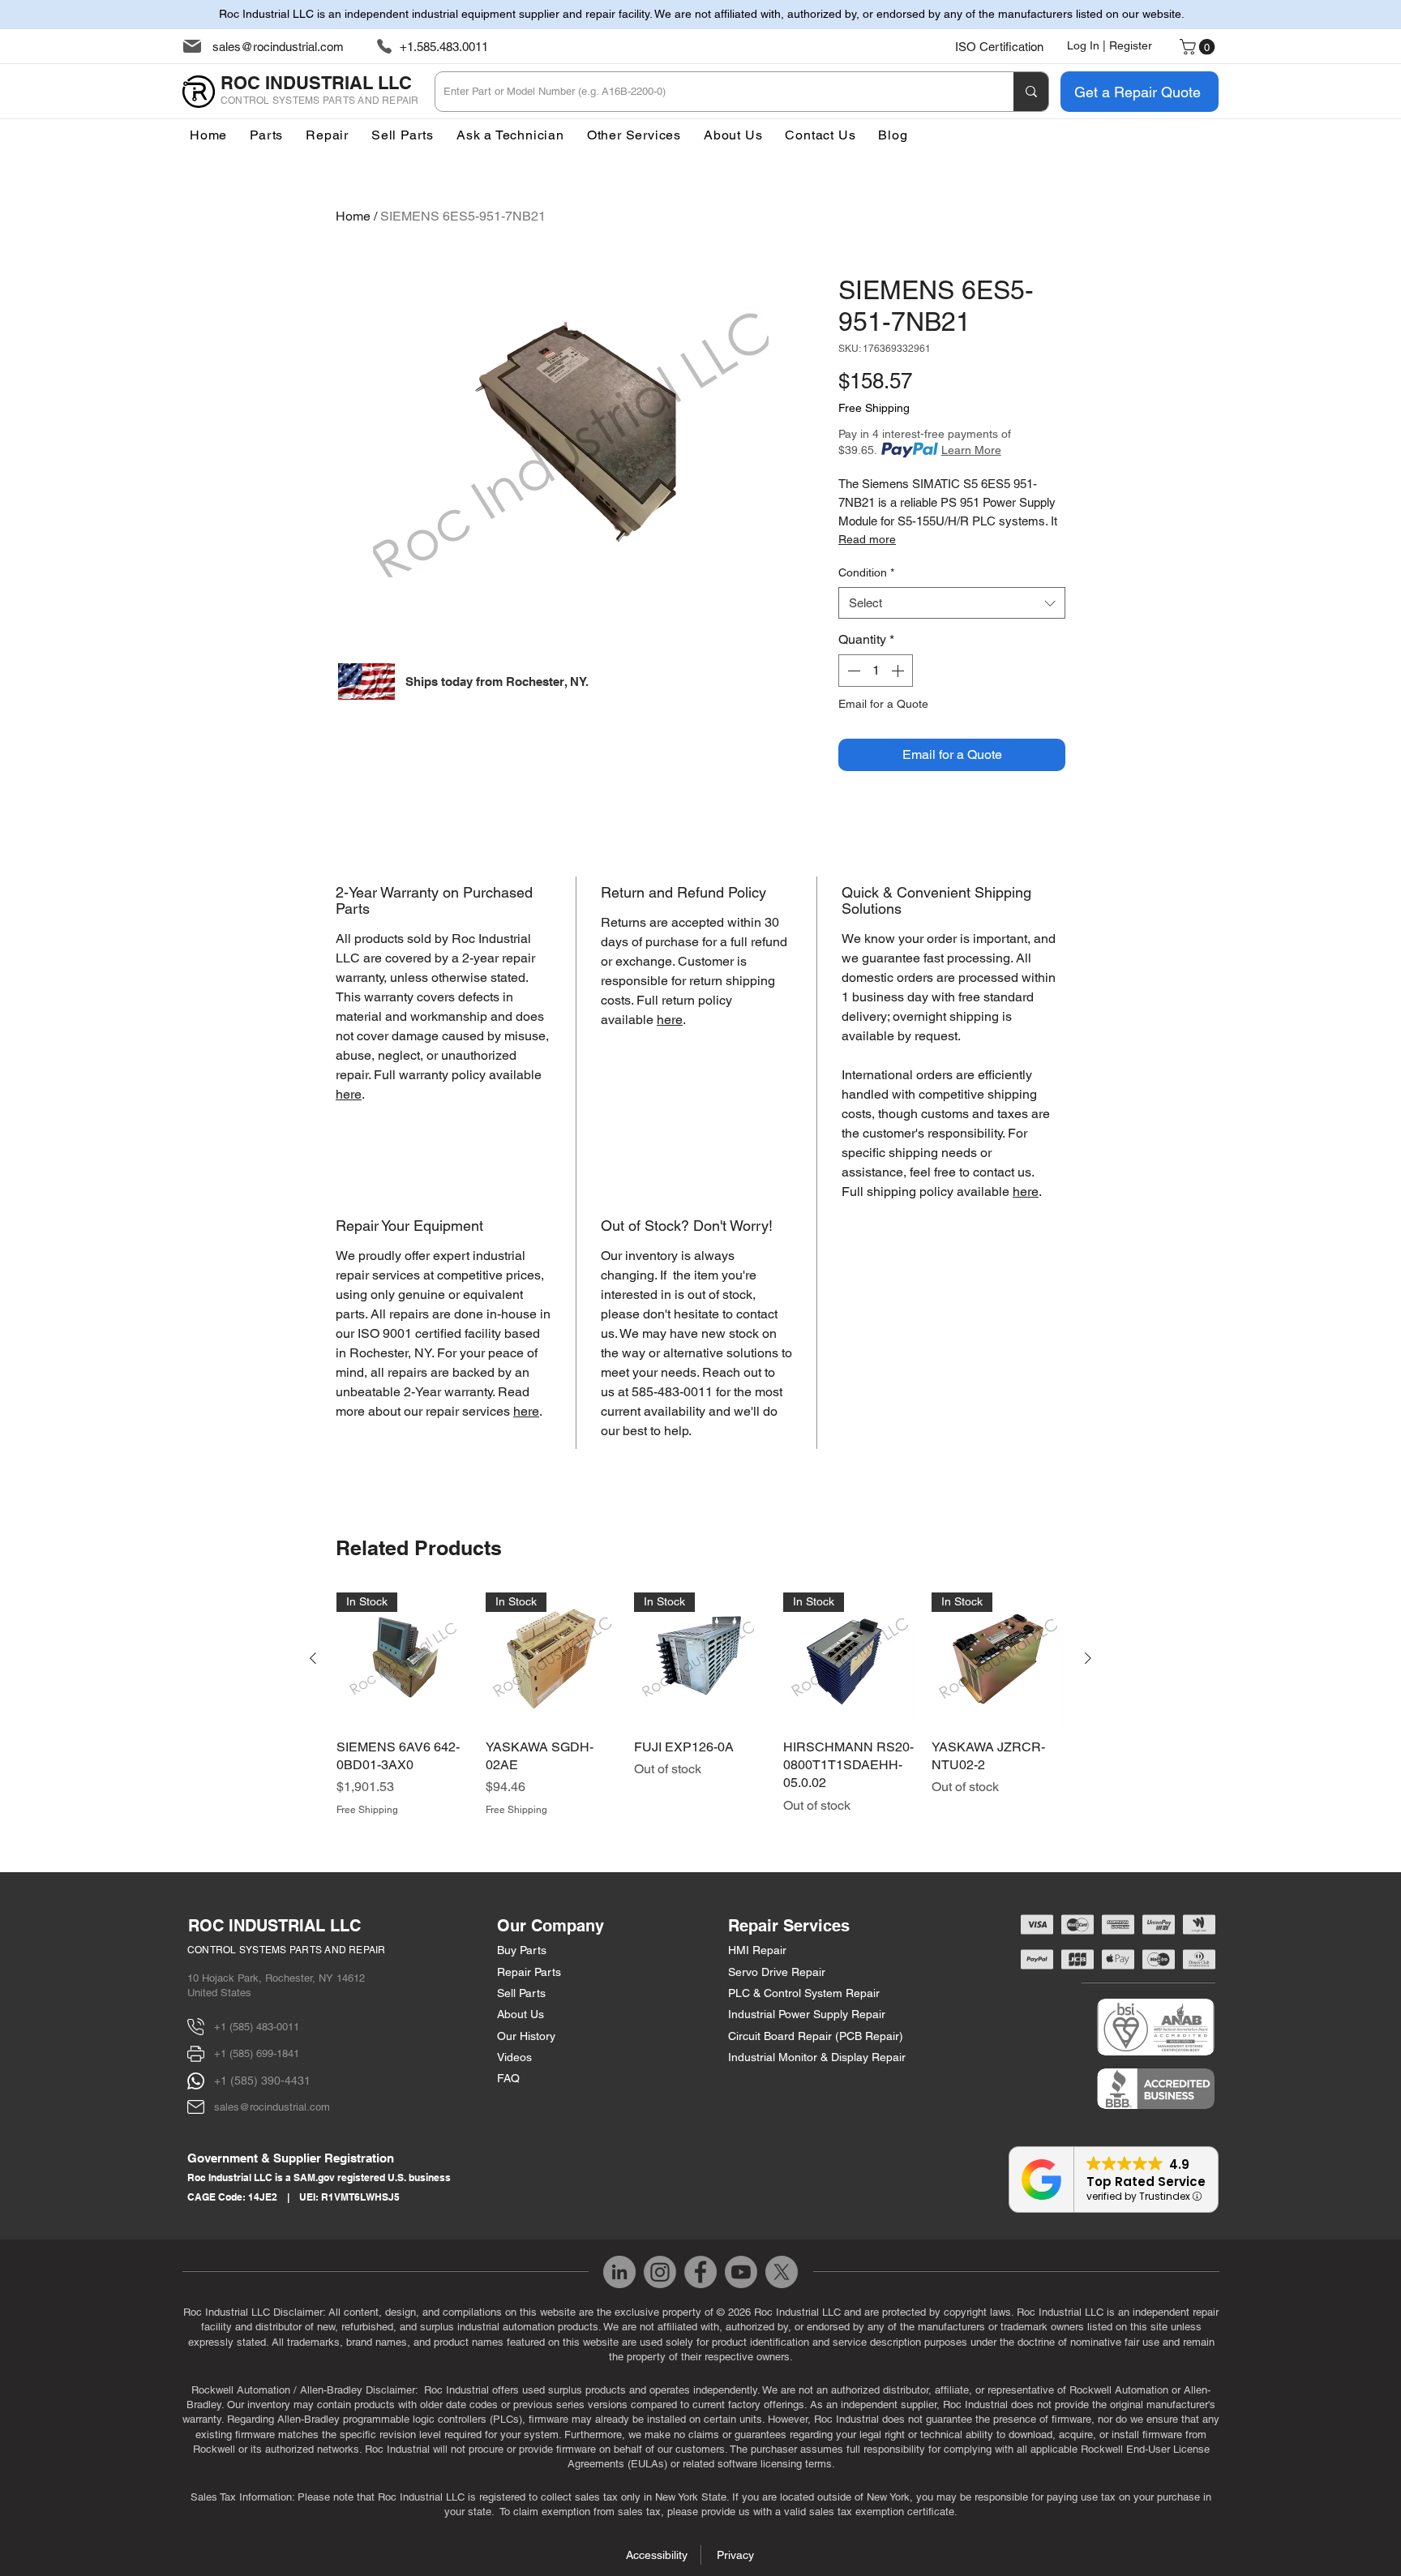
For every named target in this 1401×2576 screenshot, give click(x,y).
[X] (782, 2272)
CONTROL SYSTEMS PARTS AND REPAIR (287, 1950)
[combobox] (952, 603)
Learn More (971, 450)
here (349, 1094)
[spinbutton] (876, 671)
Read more (867, 539)
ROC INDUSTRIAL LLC (274, 1926)
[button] (634, 135)
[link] (1199, 47)
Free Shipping (874, 408)
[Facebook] (700, 2272)
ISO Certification (999, 47)
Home (353, 216)
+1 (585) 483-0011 (257, 2027)
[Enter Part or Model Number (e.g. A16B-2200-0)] (1031, 92)
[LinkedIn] (619, 2272)
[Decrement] (852, 671)
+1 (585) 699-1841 (257, 2053)
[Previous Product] (313, 1658)
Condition (866, 572)
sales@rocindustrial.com (278, 47)
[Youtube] (741, 2272)
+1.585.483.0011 (444, 47)
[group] (700, 1705)
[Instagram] (660, 2272)
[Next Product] (1088, 1658)
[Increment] (899, 671)
